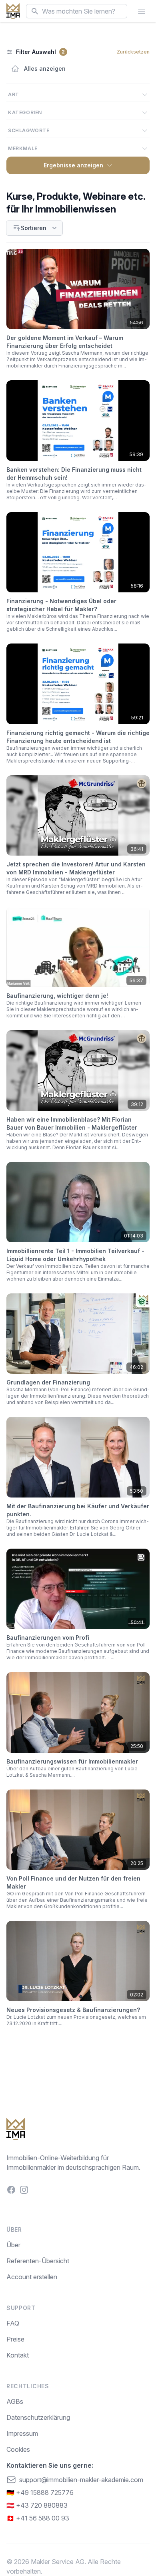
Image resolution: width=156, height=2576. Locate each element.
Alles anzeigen (45, 69)
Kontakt (18, 2355)
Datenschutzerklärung (38, 2417)
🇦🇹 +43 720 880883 (37, 2505)
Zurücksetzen (133, 52)
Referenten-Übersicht (38, 2261)
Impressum (22, 2433)
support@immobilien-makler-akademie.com (81, 2480)
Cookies (18, 2449)
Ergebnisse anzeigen (73, 165)
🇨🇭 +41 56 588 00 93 (38, 2518)
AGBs (15, 2401)
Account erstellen (32, 2277)
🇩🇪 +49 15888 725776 (40, 2493)
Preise (15, 2339)
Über (13, 2245)
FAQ (13, 2323)
